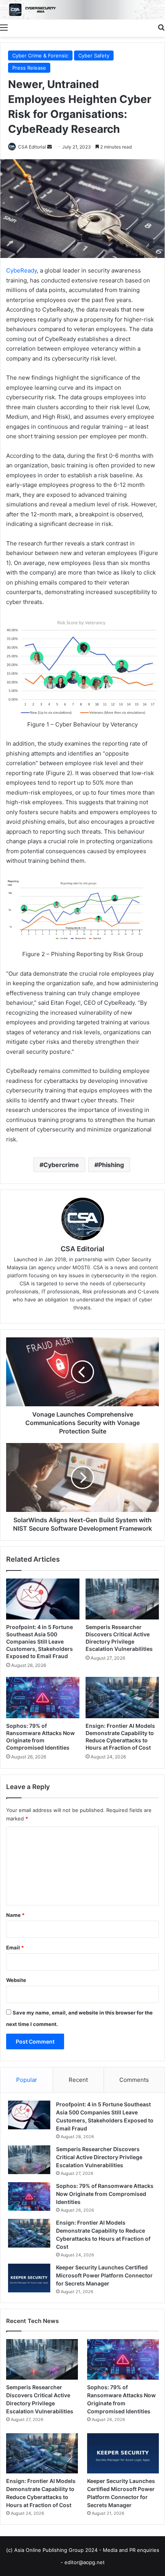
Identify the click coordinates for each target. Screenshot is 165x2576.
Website (16, 1980)
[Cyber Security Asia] (82, 10)
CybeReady (21, 270)
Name (15, 1915)
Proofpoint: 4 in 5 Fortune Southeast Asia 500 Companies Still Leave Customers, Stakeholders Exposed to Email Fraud (40, 1641)
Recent (78, 2080)
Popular (27, 2080)
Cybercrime (61, 1165)
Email (15, 1948)
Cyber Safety (94, 56)
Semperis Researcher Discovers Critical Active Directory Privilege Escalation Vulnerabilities (99, 2157)
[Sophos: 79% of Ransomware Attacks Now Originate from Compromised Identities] (43, 1698)
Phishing (111, 1165)
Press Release (29, 68)
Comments (134, 2080)
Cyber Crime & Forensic (40, 56)
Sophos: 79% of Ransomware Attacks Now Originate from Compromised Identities (105, 2194)
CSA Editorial (32, 147)
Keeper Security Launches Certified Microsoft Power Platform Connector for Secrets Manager (104, 2275)
